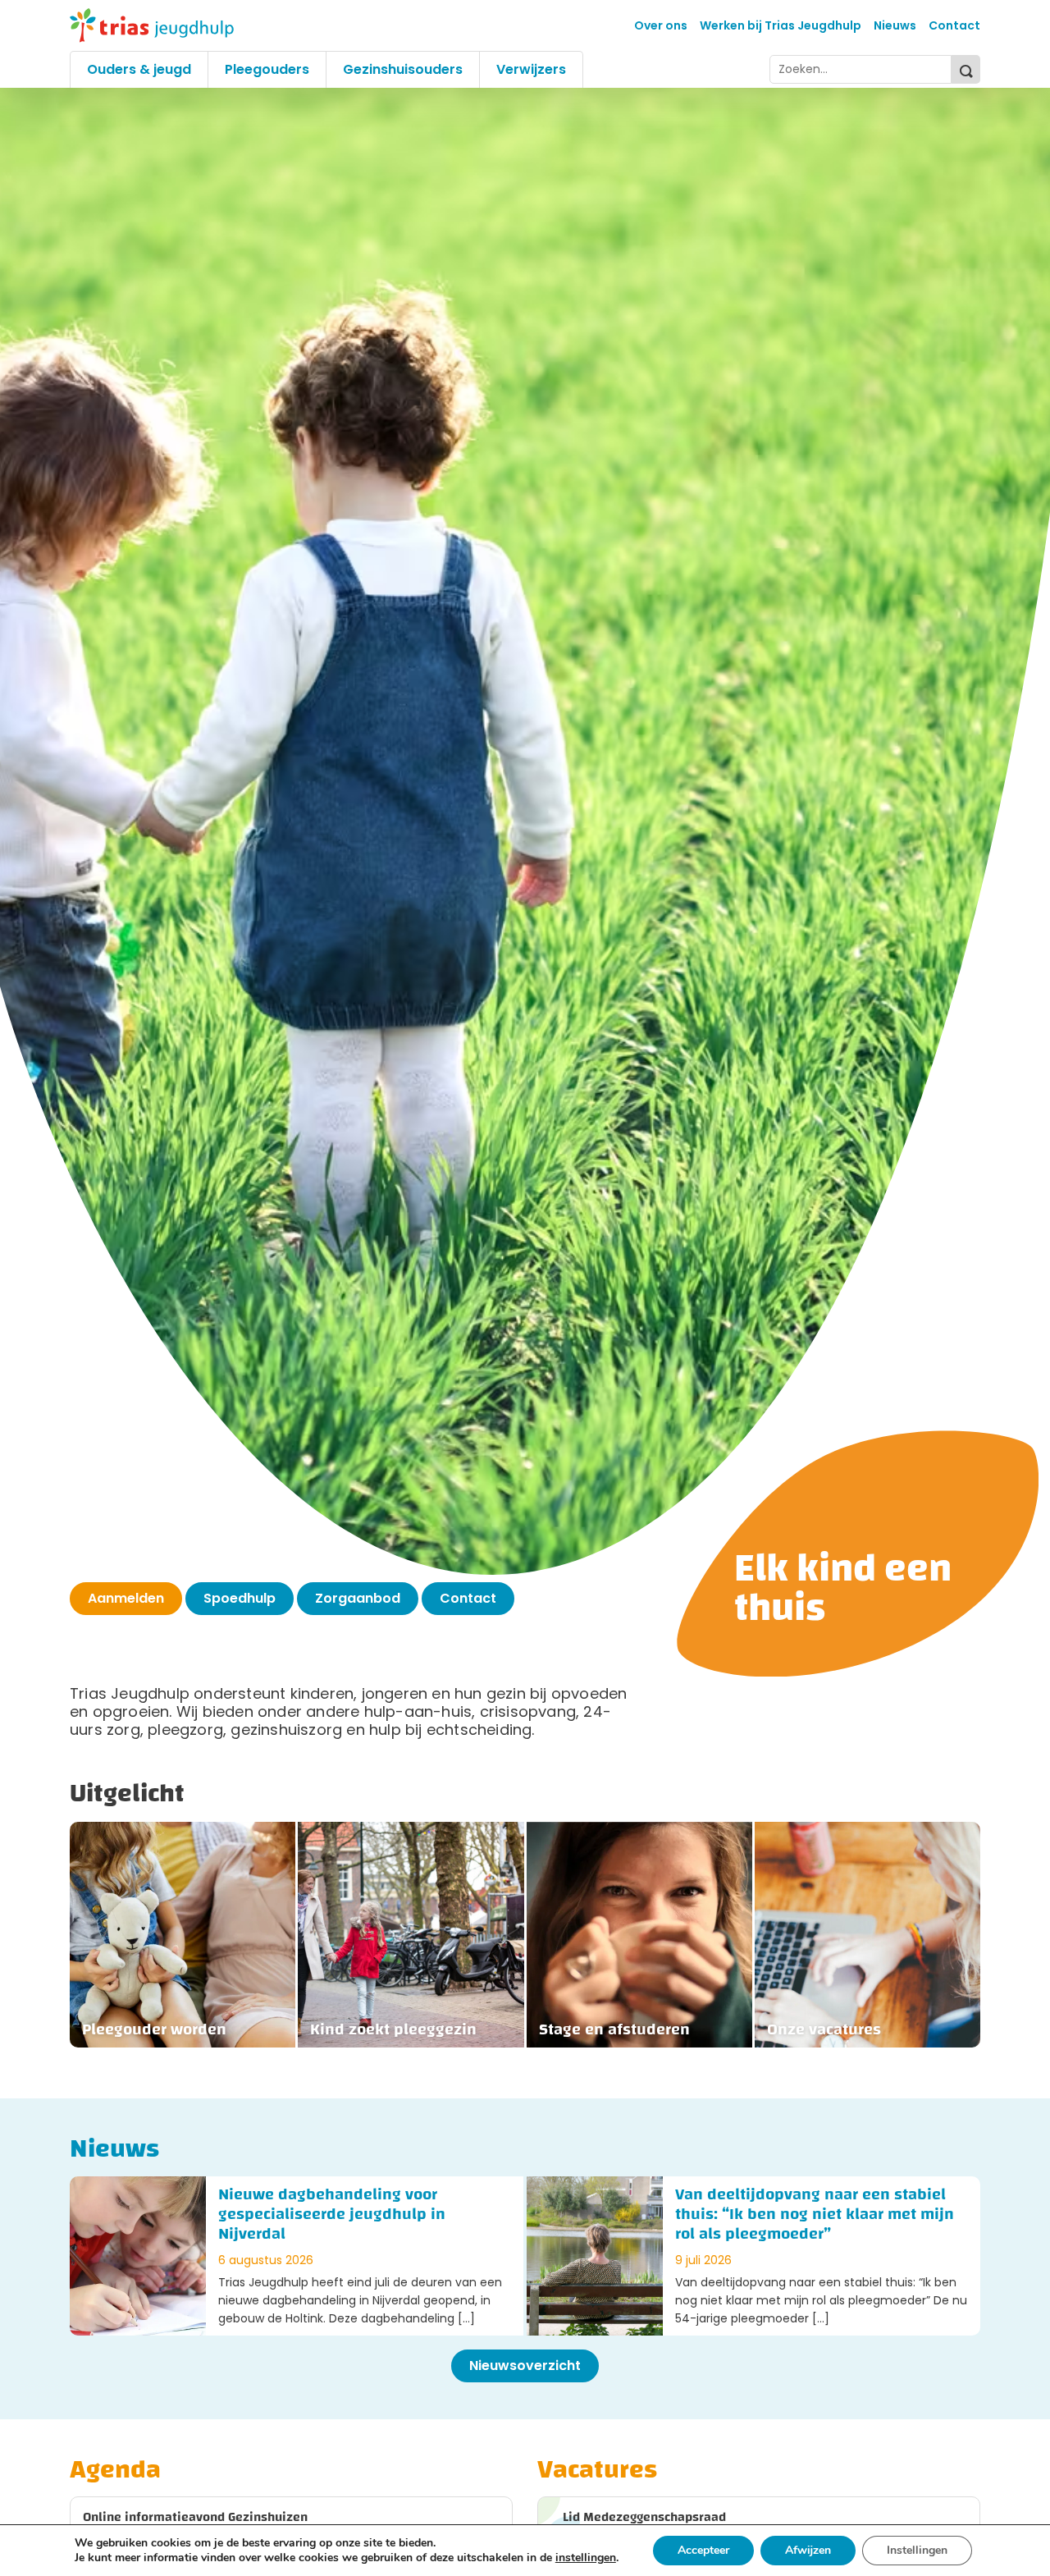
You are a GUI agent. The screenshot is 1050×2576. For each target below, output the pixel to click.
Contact (954, 25)
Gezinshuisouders (403, 69)
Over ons (661, 25)
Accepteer (703, 2550)
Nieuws (895, 25)
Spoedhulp (240, 1598)
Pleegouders (267, 69)
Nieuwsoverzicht (525, 2366)
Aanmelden (126, 1598)
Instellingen (917, 2550)
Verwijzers (531, 69)
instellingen (586, 2558)
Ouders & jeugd (139, 69)
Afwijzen (808, 2550)
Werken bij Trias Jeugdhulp (781, 25)
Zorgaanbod (358, 1598)
